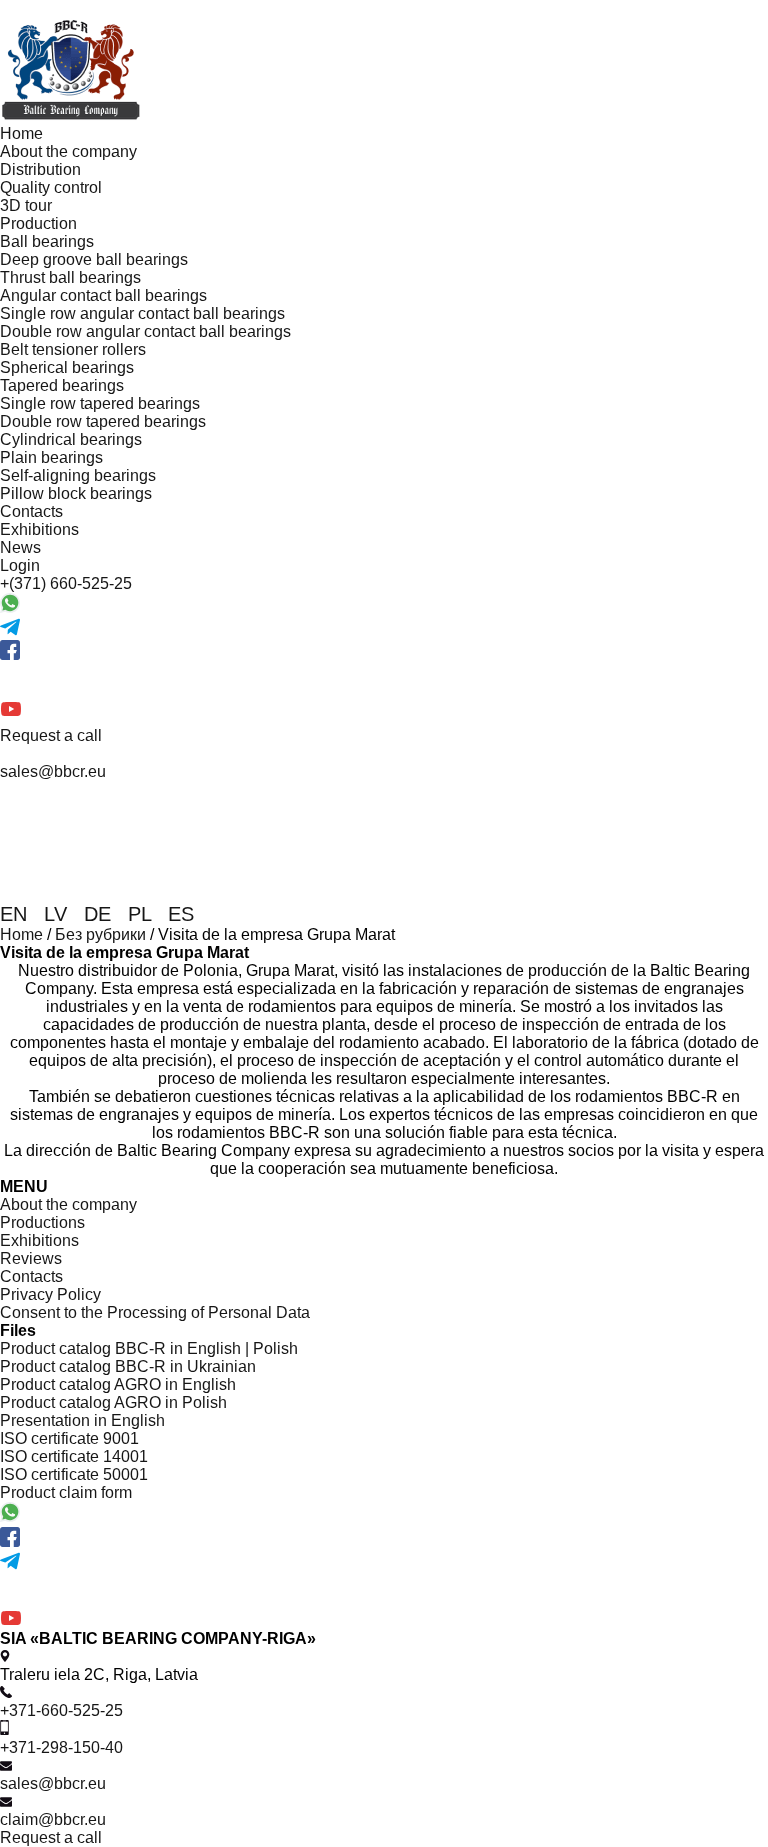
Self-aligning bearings (78, 475)
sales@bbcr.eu (53, 1783)
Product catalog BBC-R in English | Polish (149, 1348)
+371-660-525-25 (61, 1710)
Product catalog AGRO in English (118, 1384)
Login (20, 565)
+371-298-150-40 (61, 1747)
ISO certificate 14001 (74, 1456)
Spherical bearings (67, 367)
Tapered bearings (62, 385)
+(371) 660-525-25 (66, 583)
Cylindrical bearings (71, 439)
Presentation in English (82, 1420)
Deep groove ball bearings (94, 259)
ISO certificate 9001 (69, 1438)
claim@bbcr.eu (53, 1819)
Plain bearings (51, 457)
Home (21, 133)
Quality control (51, 187)
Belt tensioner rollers (73, 349)
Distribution (40, 169)
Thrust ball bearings (70, 277)
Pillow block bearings (76, 493)
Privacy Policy (50, 1294)
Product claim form (66, 1492)
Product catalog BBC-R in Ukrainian (128, 1366)
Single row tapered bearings (100, 403)
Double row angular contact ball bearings (145, 331)
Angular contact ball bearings (103, 295)
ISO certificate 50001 (74, 1474)
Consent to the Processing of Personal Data (155, 1312)
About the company (68, 151)
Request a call (51, 735)
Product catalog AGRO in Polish (113, 1402)
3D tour (26, 205)
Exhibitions (39, 529)
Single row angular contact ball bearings (142, 313)
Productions (42, 1222)
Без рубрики (100, 934)
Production (38, 223)
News (20, 547)
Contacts (31, 511)
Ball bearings (47, 241)
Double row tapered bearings (103, 421)
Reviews (31, 1258)
